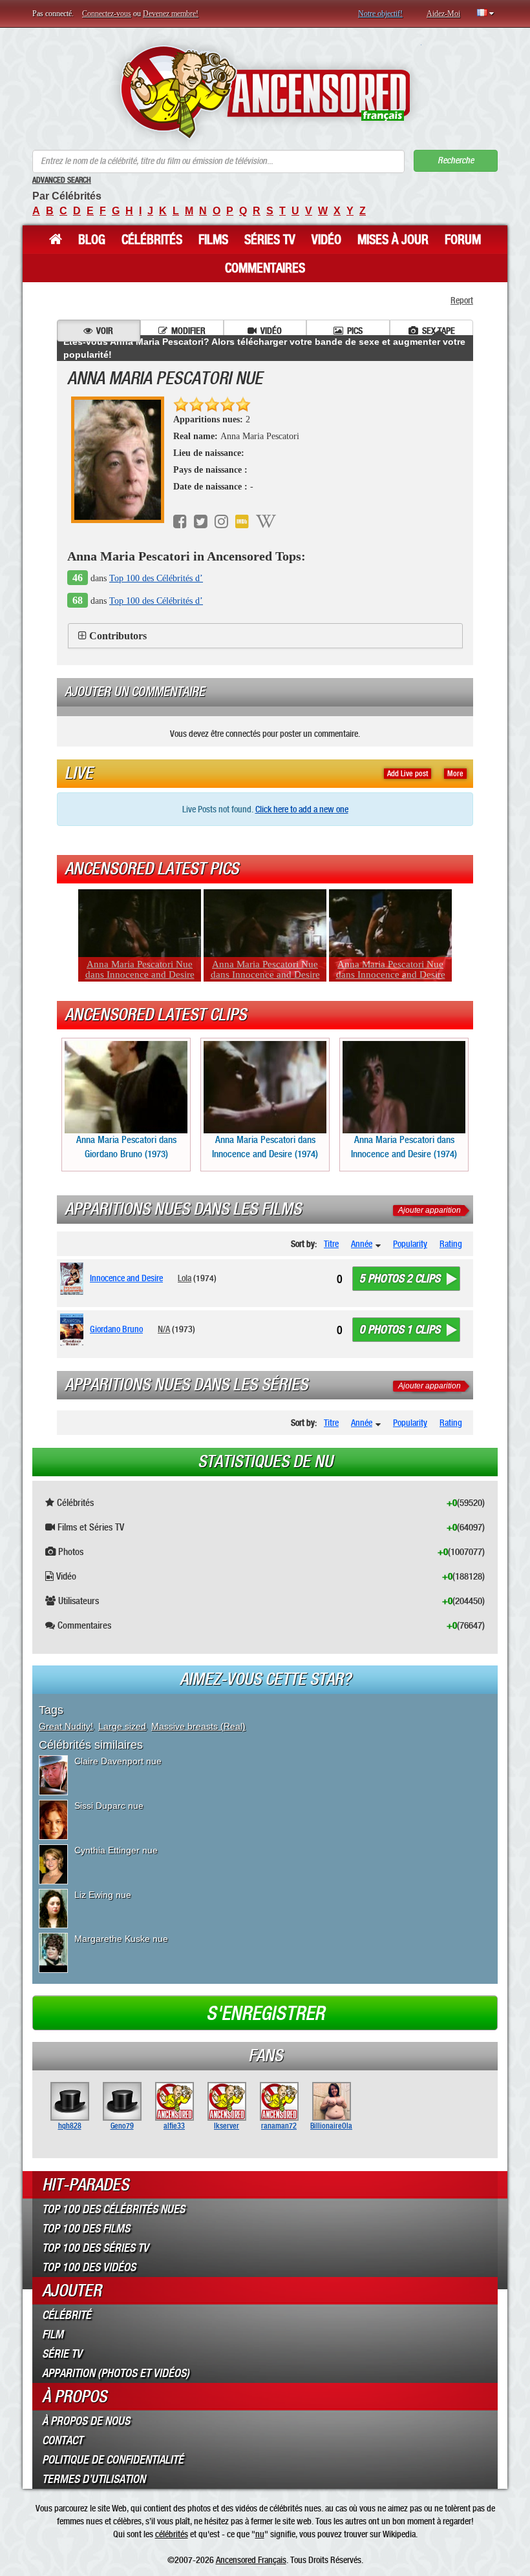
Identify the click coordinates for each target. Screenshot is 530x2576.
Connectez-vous (107, 14)
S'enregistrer (265, 2014)
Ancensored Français (251, 2560)
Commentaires (265, 268)
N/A (164, 1329)
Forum (463, 240)
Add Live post (408, 774)
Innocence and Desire (126, 1278)
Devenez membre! (171, 14)
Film (53, 2334)
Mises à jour (393, 240)
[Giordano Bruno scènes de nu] (74, 1330)
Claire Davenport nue (118, 1761)
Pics (355, 331)
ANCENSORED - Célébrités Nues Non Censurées (265, 92)
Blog (92, 240)
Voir (105, 331)
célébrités (172, 2534)
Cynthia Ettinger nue (116, 1850)
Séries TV (270, 240)
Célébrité (67, 2315)
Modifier (188, 331)
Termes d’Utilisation (94, 2479)
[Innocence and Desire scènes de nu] (74, 1279)
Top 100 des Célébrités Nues (113, 2209)
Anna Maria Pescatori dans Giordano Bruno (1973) (126, 1147)
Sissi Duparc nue (109, 1806)
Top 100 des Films (86, 2229)
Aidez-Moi (443, 14)
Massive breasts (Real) (198, 1726)
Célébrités (152, 240)
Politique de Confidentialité (113, 2460)
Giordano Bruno (116, 1329)
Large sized (122, 1726)
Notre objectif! (380, 14)
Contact (62, 2440)
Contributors (118, 636)
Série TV (62, 2354)
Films (213, 240)
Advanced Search (62, 180)
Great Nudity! (66, 1726)
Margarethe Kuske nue (121, 1939)
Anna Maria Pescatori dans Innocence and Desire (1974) (265, 1147)
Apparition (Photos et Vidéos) (116, 2373)
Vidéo (326, 240)
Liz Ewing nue (103, 1895)
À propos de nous (86, 2421)
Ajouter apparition (429, 1210)
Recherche (456, 160)
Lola (185, 1278)
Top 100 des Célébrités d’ (156, 578)
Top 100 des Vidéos (89, 2267)
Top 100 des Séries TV (95, 2248)
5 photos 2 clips (400, 1279)
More (455, 774)
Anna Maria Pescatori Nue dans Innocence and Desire (140, 969)
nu (260, 2534)
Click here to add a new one (302, 809)
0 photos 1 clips (400, 1330)
